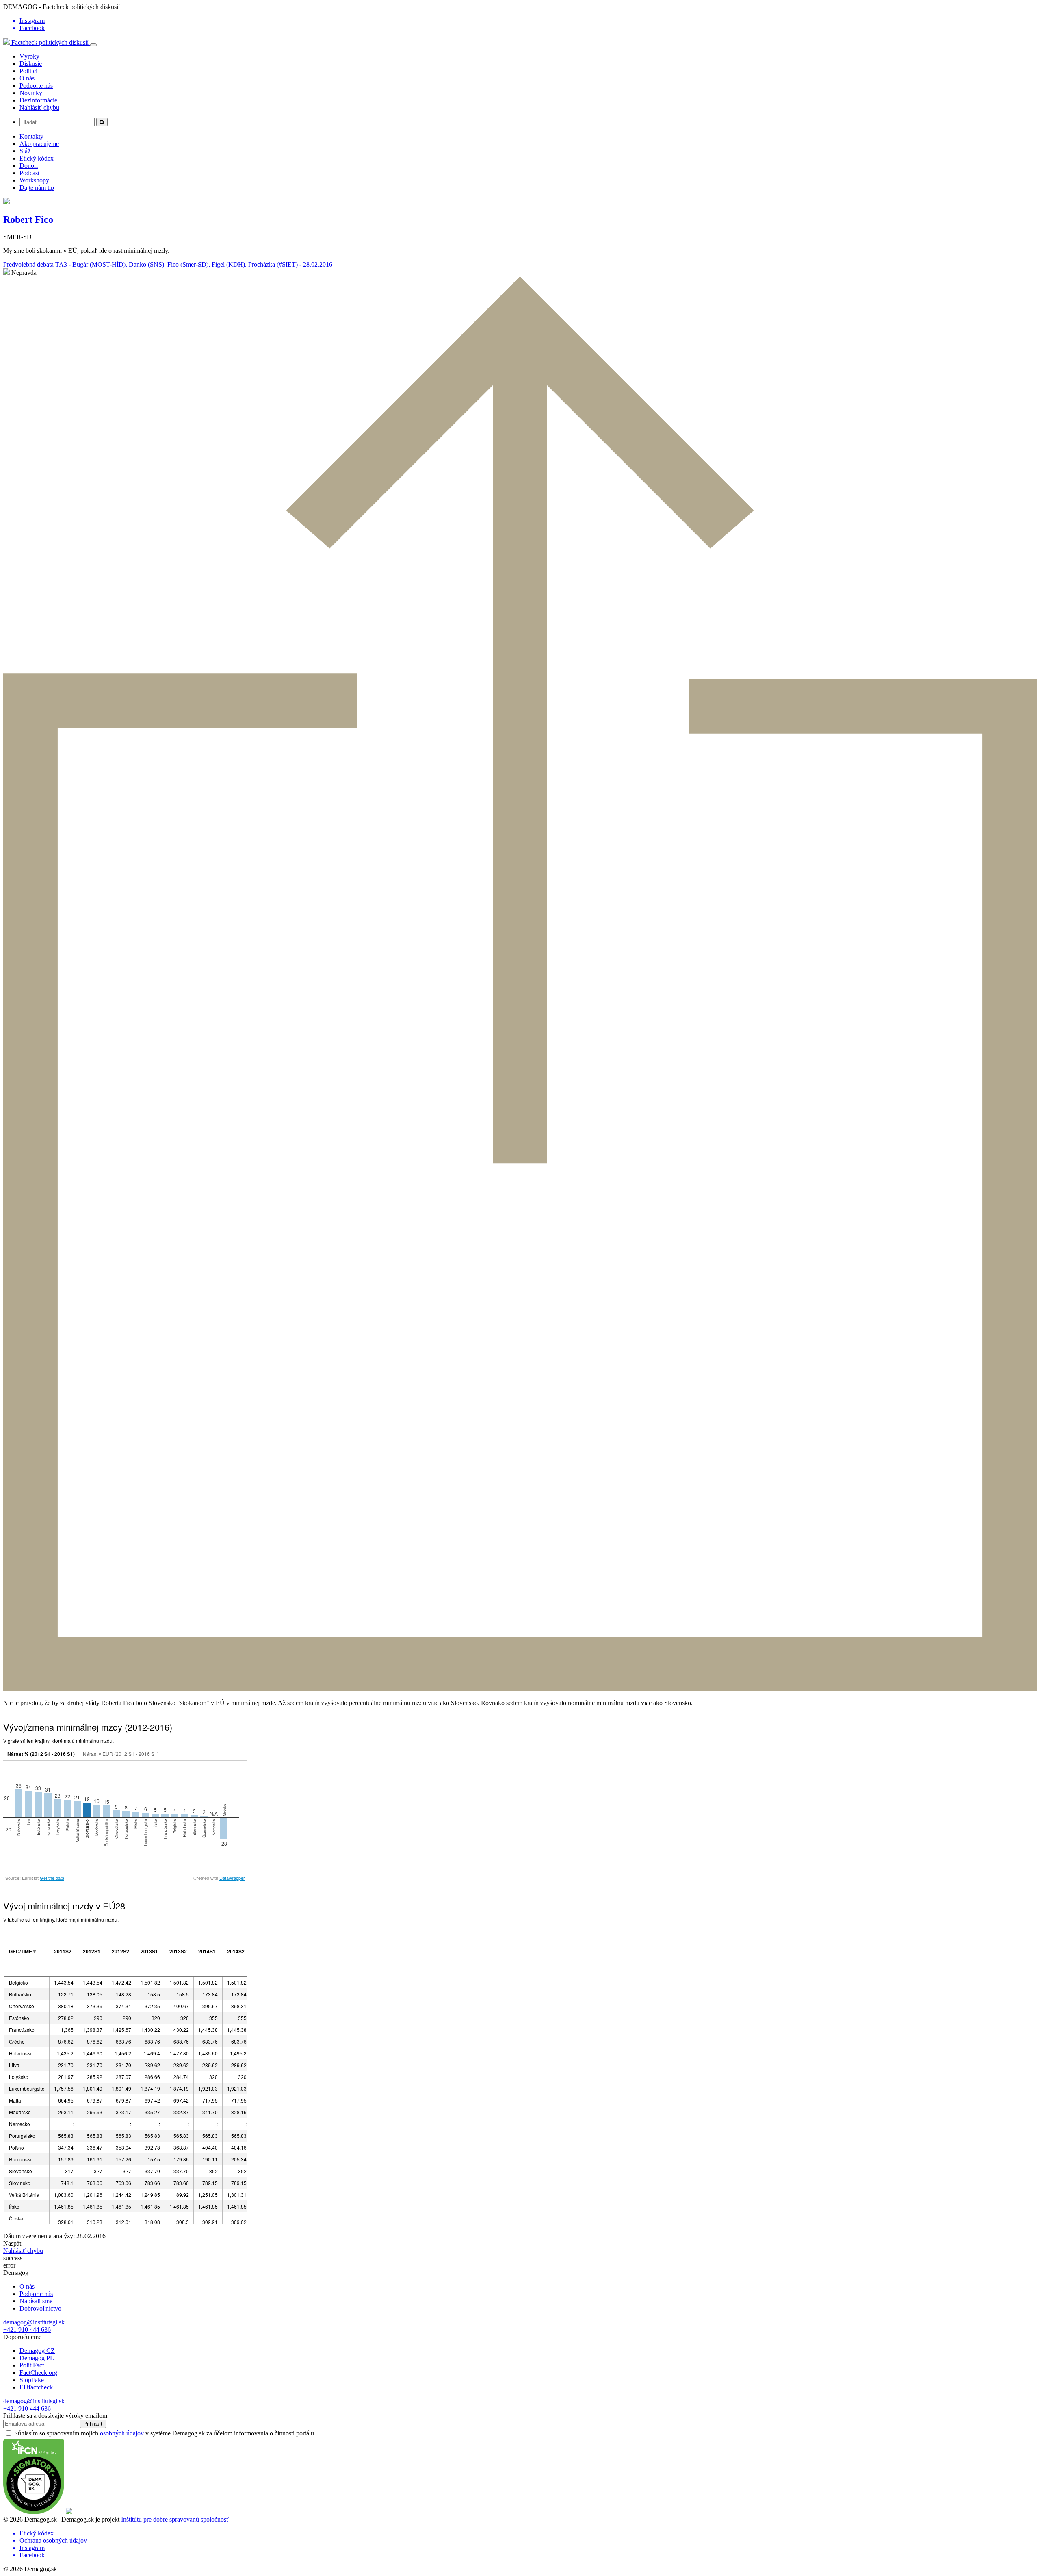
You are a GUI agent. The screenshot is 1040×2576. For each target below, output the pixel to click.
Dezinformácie (38, 100)
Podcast (29, 173)
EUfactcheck (36, 2387)
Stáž (25, 151)
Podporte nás (36, 86)
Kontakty (31, 136)
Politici (28, 71)
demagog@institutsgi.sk (34, 2322)
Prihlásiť (93, 2424)
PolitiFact (32, 2365)
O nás (27, 78)
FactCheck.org (38, 2373)
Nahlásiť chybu (39, 108)
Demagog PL (37, 2358)
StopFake (32, 2380)
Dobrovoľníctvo (40, 2308)
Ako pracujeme (39, 144)
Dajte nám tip (37, 188)
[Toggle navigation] (93, 45)
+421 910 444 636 (27, 2329)
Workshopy (34, 180)
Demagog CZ (37, 2351)
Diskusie (31, 64)
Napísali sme (36, 2301)
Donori (29, 166)
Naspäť (13, 2243)
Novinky (31, 93)
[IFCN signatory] (34, 2512)
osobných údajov (122, 2433)
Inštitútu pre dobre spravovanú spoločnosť (175, 2519)
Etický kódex (37, 158)
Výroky (29, 56)
